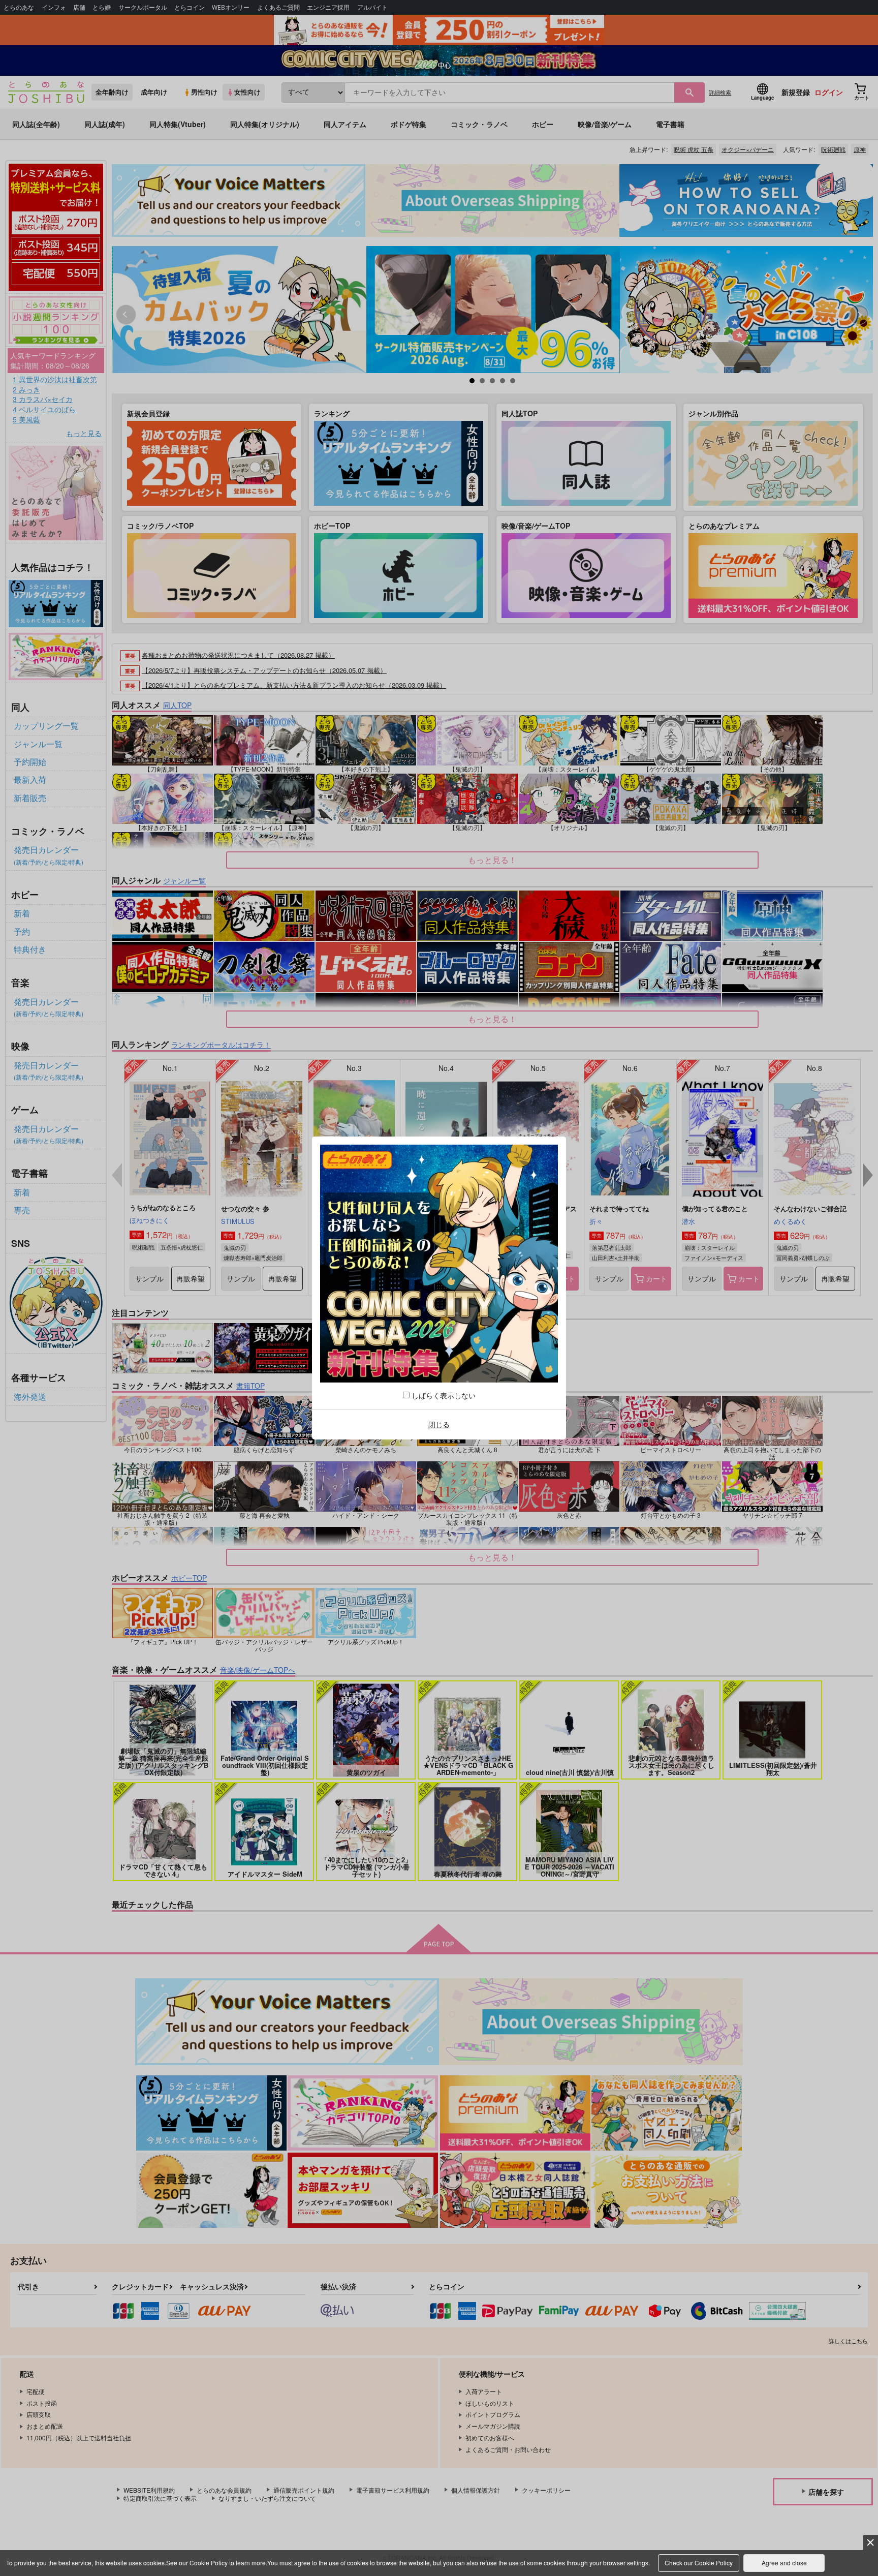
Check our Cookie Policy (699, 2563)
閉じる (439, 1424)
